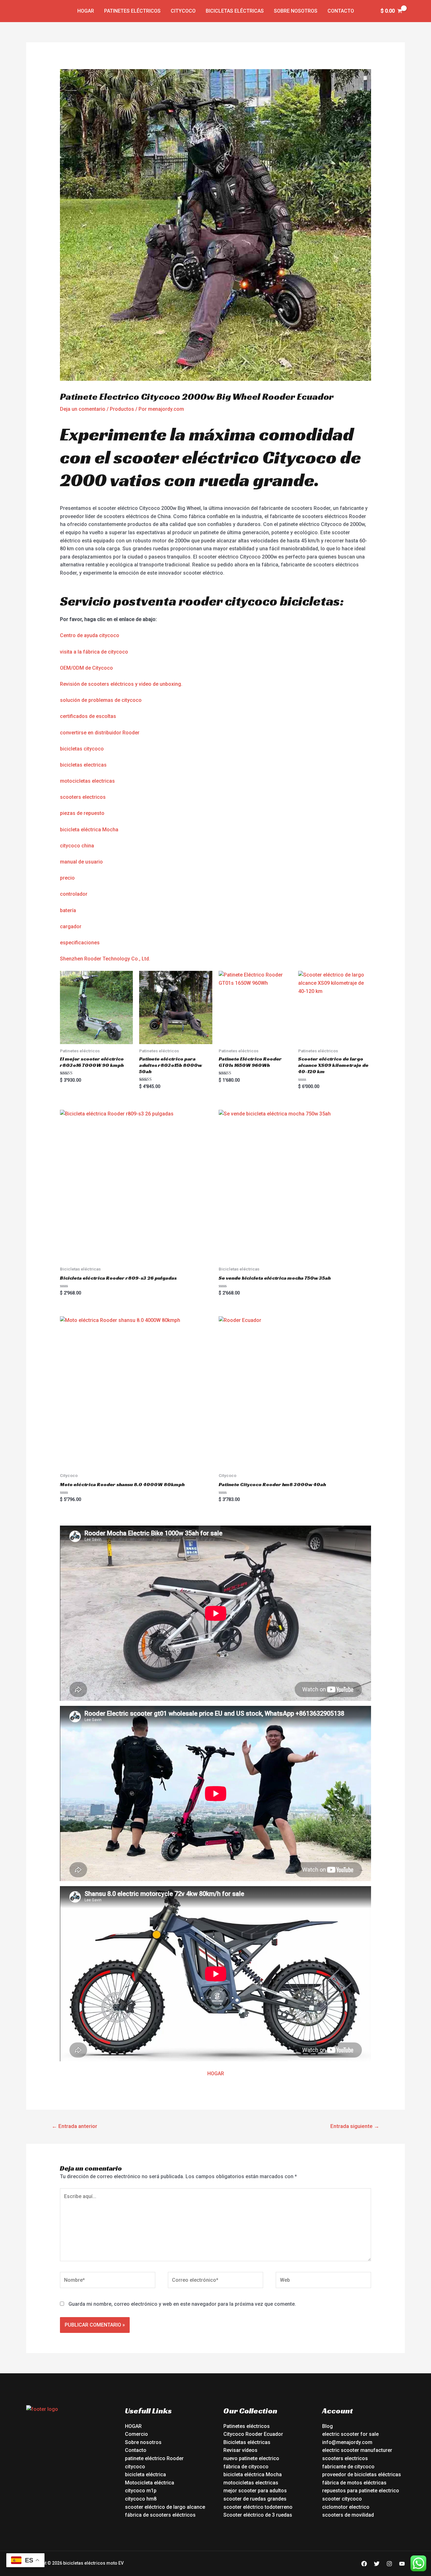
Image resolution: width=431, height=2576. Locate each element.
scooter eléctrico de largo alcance (165, 2507)
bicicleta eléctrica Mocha (89, 830)
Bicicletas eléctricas (235, 11)
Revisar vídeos (240, 2450)
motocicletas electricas (87, 781)
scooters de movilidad (348, 2515)
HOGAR (216, 2074)
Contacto (341, 11)
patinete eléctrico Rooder (154, 2458)
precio (67, 878)
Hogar (86, 11)
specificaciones (81, 943)
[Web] (323, 2281)
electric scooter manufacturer (357, 2450)
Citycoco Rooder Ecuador (253, 2434)
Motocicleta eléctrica (150, 2483)
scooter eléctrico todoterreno (258, 2507)
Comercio (136, 2434)
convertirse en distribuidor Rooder (100, 733)
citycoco (135, 2467)
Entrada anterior (74, 2126)
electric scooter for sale (350, 2434)
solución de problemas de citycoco (101, 700)
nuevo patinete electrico (251, 2458)
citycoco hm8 (141, 2499)
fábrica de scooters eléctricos (160, 2515)
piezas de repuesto (82, 813)
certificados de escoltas (88, 716)
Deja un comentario (83, 409)
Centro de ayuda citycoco (90, 635)
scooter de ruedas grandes (255, 2499)
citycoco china (77, 846)
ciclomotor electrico (346, 2507)
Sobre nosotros (296, 11)
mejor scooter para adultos (255, 2491)
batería (68, 910)
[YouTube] (402, 2564)
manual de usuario (81, 862)
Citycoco (183, 11)
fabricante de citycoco (348, 2467)
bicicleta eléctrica (145, 2474)
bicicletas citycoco (82, 749)
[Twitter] (377, 2564)
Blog (328, 2426)
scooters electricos (83, 797)
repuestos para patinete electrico (361, 2491)
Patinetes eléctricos (132, 11)
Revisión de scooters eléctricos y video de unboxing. (121, 684)
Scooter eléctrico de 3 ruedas (258, 2515)
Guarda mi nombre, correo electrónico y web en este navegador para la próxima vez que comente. (182, 2304)
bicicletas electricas (83, 765)
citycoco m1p (141, 2491)
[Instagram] (389, 2564)
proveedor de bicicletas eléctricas (362, 2474)
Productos (122, 409)
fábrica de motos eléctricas (354, 2483)
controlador (74, 894)
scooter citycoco (342, 2499)
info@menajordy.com (347, 2442)
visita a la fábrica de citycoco (94, 652)
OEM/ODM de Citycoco (86, 668)
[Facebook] (364, 2564)
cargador (71, 926)
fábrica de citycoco (246, 2467)
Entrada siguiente (355, 2126)
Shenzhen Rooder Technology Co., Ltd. (105, 959)
